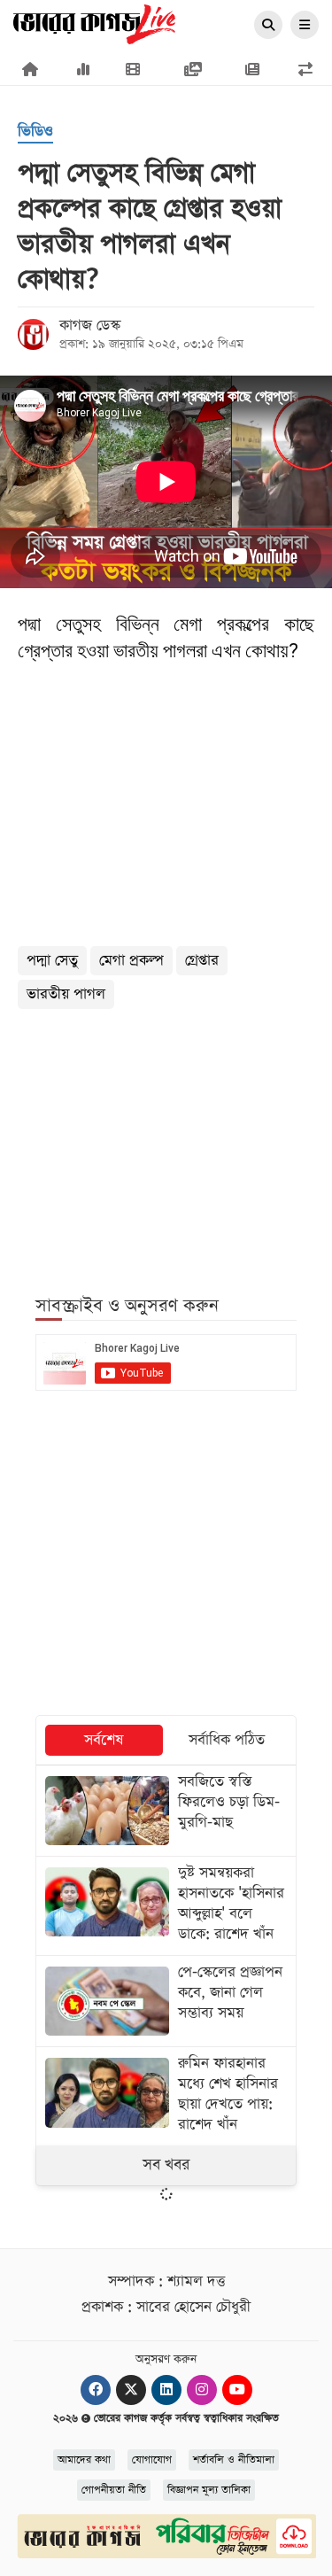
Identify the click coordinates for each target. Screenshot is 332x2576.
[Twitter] (131, 2390)
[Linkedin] (166, 2390)
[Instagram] (202, 2390)
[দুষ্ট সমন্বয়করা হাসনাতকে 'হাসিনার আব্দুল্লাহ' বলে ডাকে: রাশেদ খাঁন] (166, 1906)
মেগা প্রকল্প (131, 961)
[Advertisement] (166, 1142)
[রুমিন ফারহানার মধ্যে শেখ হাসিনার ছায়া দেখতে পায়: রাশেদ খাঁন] (166, 2096)
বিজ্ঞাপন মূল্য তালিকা (209, 2490)
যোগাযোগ (152, 2460)
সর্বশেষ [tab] (104, 1740)
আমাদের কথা (84, 2460)
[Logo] (94, 23)
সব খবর (166, 2165)
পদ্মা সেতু (52, 961)
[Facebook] (96, 2390)
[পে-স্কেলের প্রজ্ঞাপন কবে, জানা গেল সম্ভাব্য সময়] (166, 2001)
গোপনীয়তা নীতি (114, 2490)
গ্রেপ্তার (202, 961)
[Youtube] (237, 2390)
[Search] (268, 26)
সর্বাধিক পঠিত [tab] (227, 1740)
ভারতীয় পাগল (66, 994)
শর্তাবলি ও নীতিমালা (234, 2460)
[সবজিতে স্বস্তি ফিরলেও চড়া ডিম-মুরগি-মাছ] (166, 1811)
